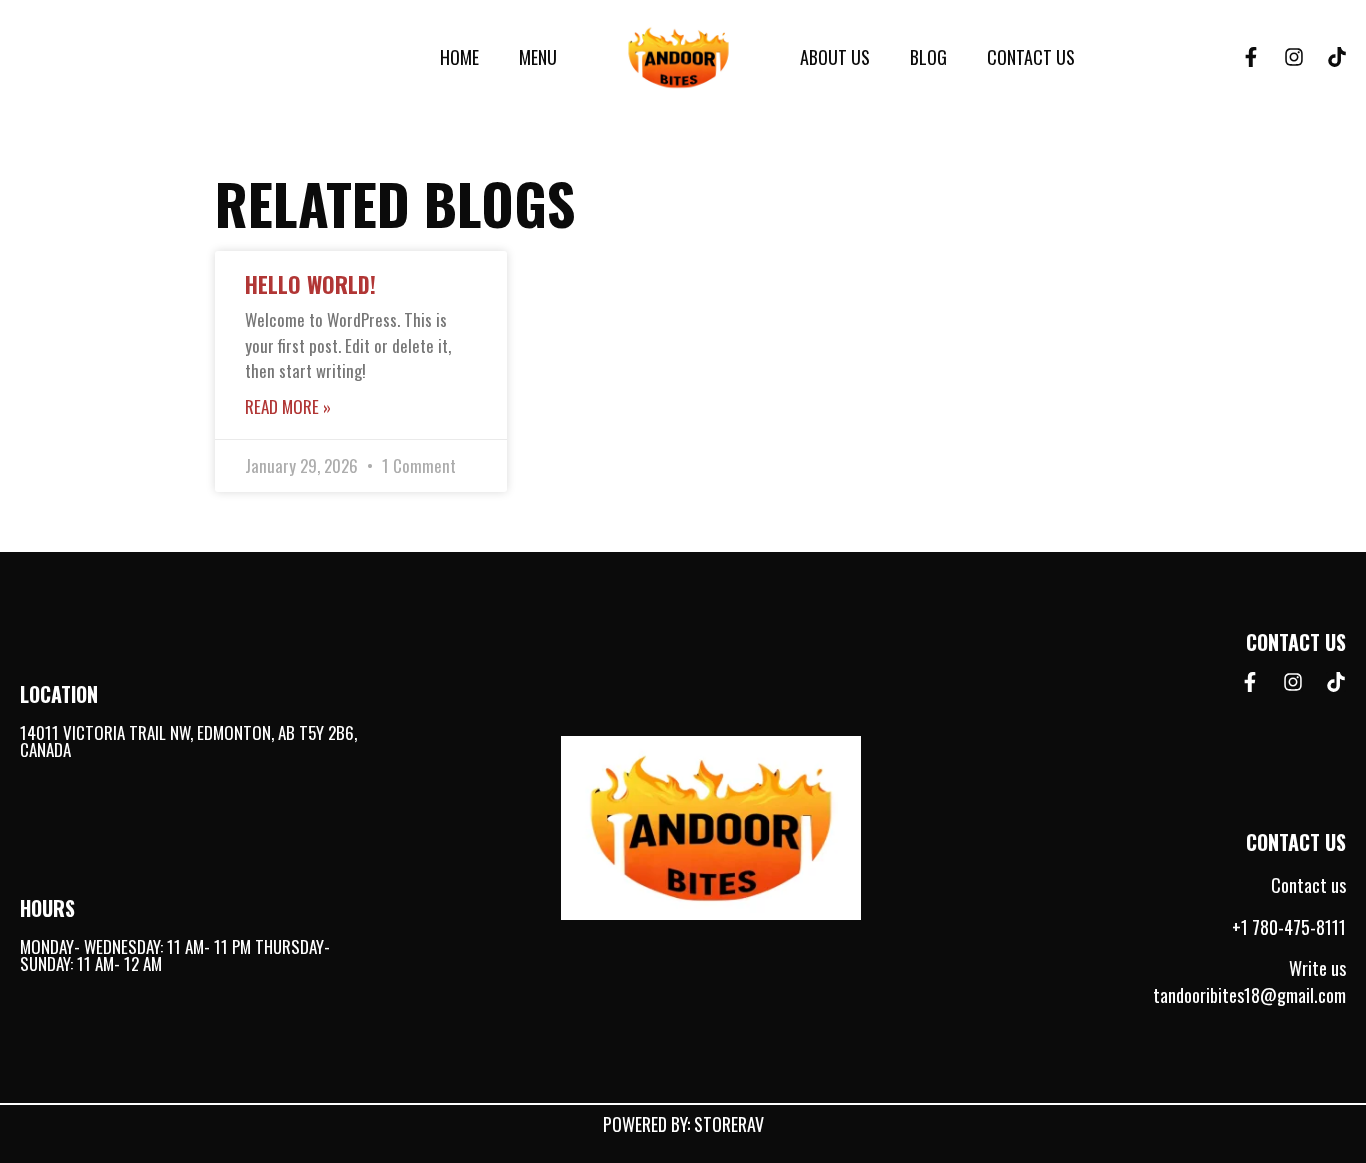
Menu (538, 57)
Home (459, 57)
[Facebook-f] (1251, 57)
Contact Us (1031, 57)
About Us (835, 57)
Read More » (288, 406)
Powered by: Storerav (683, 1124)
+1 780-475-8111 (1289, 927)
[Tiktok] (1337, 57)
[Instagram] (1294, 57)
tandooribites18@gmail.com (1249, 995)
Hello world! (310, 284)
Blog (928, 57)
